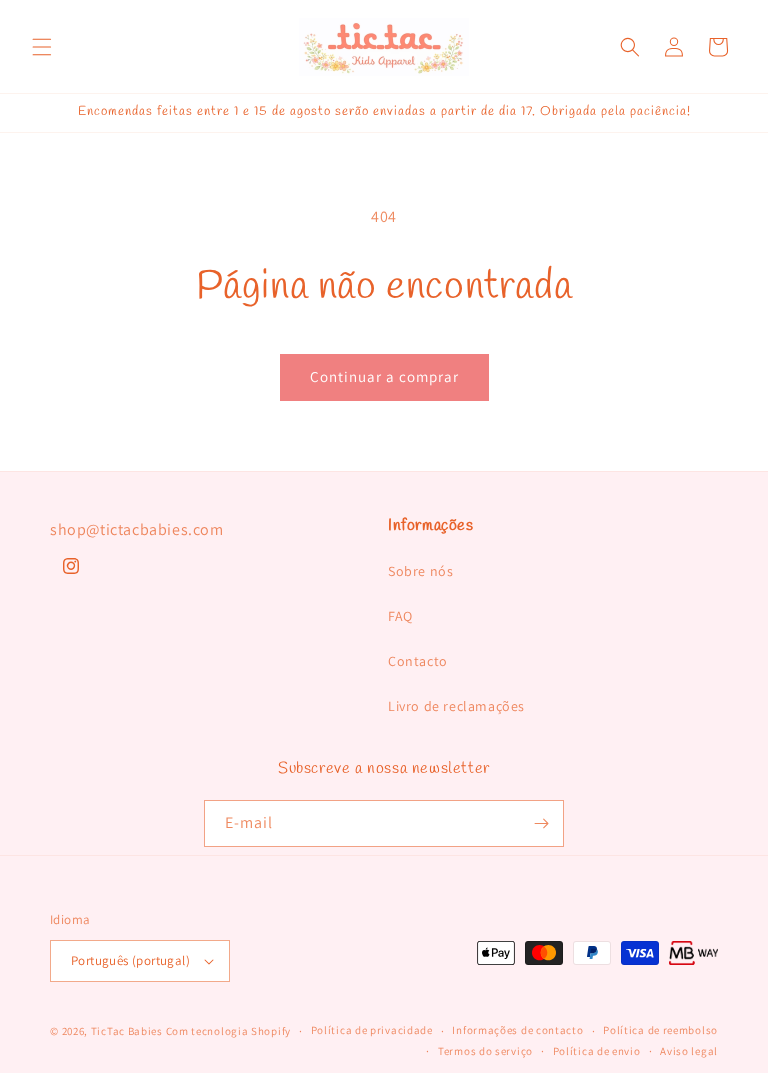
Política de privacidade (372, 1030)
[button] (42, 47)
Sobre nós (420, 571)
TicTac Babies (127, 1031)
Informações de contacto (517, 1030)
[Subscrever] (541, 823)
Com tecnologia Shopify (228, 1031)
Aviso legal (689, 1051)
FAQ (400, 616)
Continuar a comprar (384, 376)
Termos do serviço (485, 1051)
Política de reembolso (660, 1030)
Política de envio (597, 1051)
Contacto (418, 661)
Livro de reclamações (456, 706)
